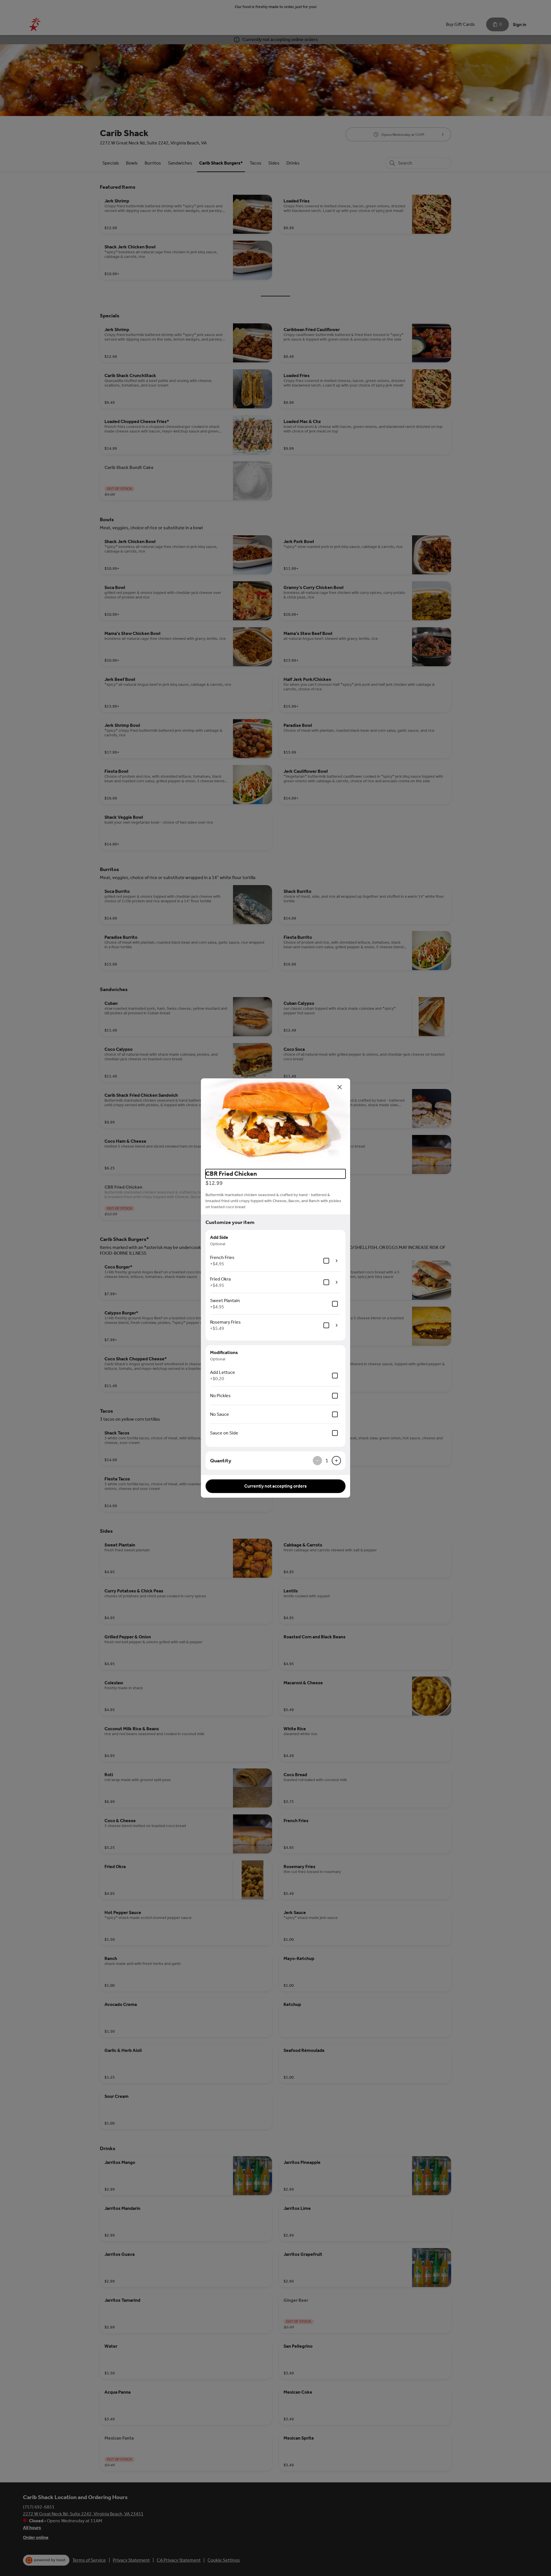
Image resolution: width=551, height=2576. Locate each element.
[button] (275, 1121)
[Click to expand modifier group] (337, 1261)
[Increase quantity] (336, 1461)
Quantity (221, 1461)
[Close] (340, 1087)
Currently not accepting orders (275, 1486)
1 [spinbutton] (327, 1461)
